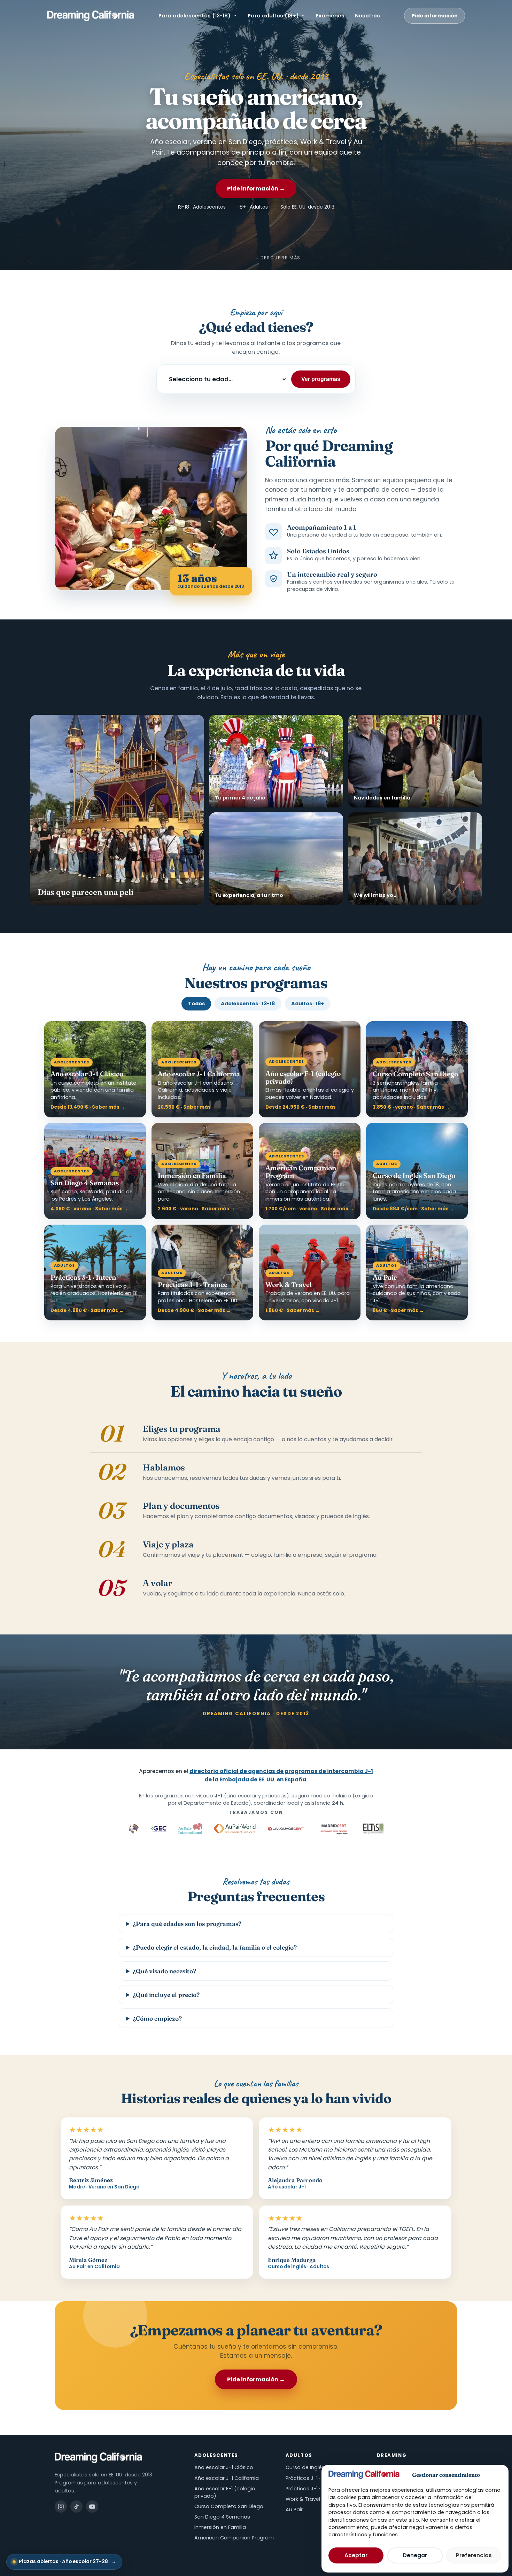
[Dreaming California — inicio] (91, 16)
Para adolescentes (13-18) (195, 15)
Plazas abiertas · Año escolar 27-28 (67, 2562)
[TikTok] (76, 2507)
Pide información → (256, 189)
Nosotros (367, 15)
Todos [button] (196, 1004)
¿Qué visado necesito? (164, 1971)
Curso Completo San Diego (229, 2506)
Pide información (435, 16)
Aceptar (356, 2555)
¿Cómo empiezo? (157, 2018)
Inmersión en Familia (220, 2527)
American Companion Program (234, 2538)
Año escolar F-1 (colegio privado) (225, 2492)
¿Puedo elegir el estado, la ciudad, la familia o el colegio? (215, 1947)
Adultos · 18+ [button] (308, 1004)
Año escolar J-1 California (227, 2478)
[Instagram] (61, 2507)
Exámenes (330, 15)
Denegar (415, 2555)
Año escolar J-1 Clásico (224, 2467)
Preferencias (474, 2555)
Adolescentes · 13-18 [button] (248, 1004)
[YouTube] (92, 2507)
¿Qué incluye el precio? (166, 1995)
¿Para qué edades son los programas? (187, 1924)
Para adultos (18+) (273, 15)
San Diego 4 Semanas (222, 2517)
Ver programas (321, 379)
